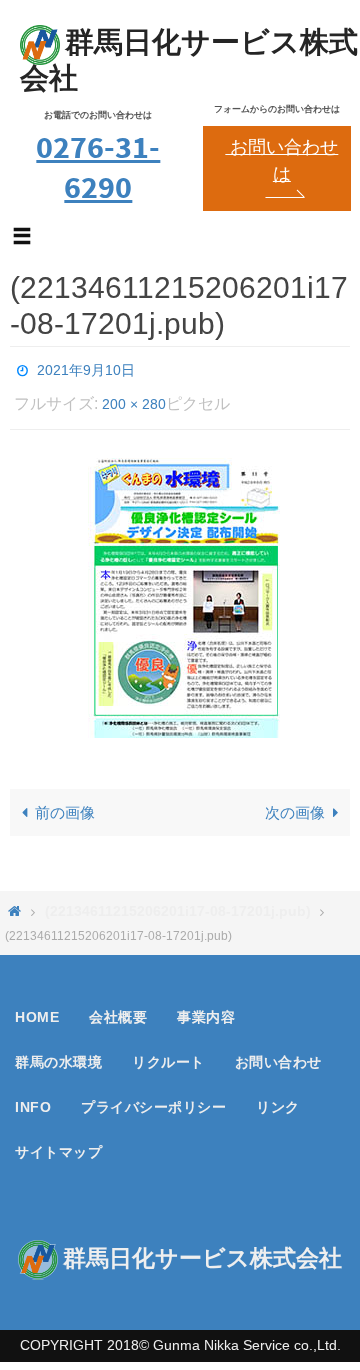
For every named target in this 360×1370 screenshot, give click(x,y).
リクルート (168, 1051)
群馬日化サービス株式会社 (189, 60)
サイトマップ (58, 1141)
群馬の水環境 (58, 1051)
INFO (33, 1096)
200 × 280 (134, 396)
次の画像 (295, 801)
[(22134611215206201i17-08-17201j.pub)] (180, 586)
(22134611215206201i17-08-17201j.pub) (178, 900)
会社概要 (118, 1005)
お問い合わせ (278, 1051)
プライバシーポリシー (153, 1096)
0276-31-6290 (98, 166)
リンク (278, 1096)
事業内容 (206, 1005)
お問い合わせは (281, 160)
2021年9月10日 (86, 368)
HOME (37, 1005)
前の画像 (65, 801)
